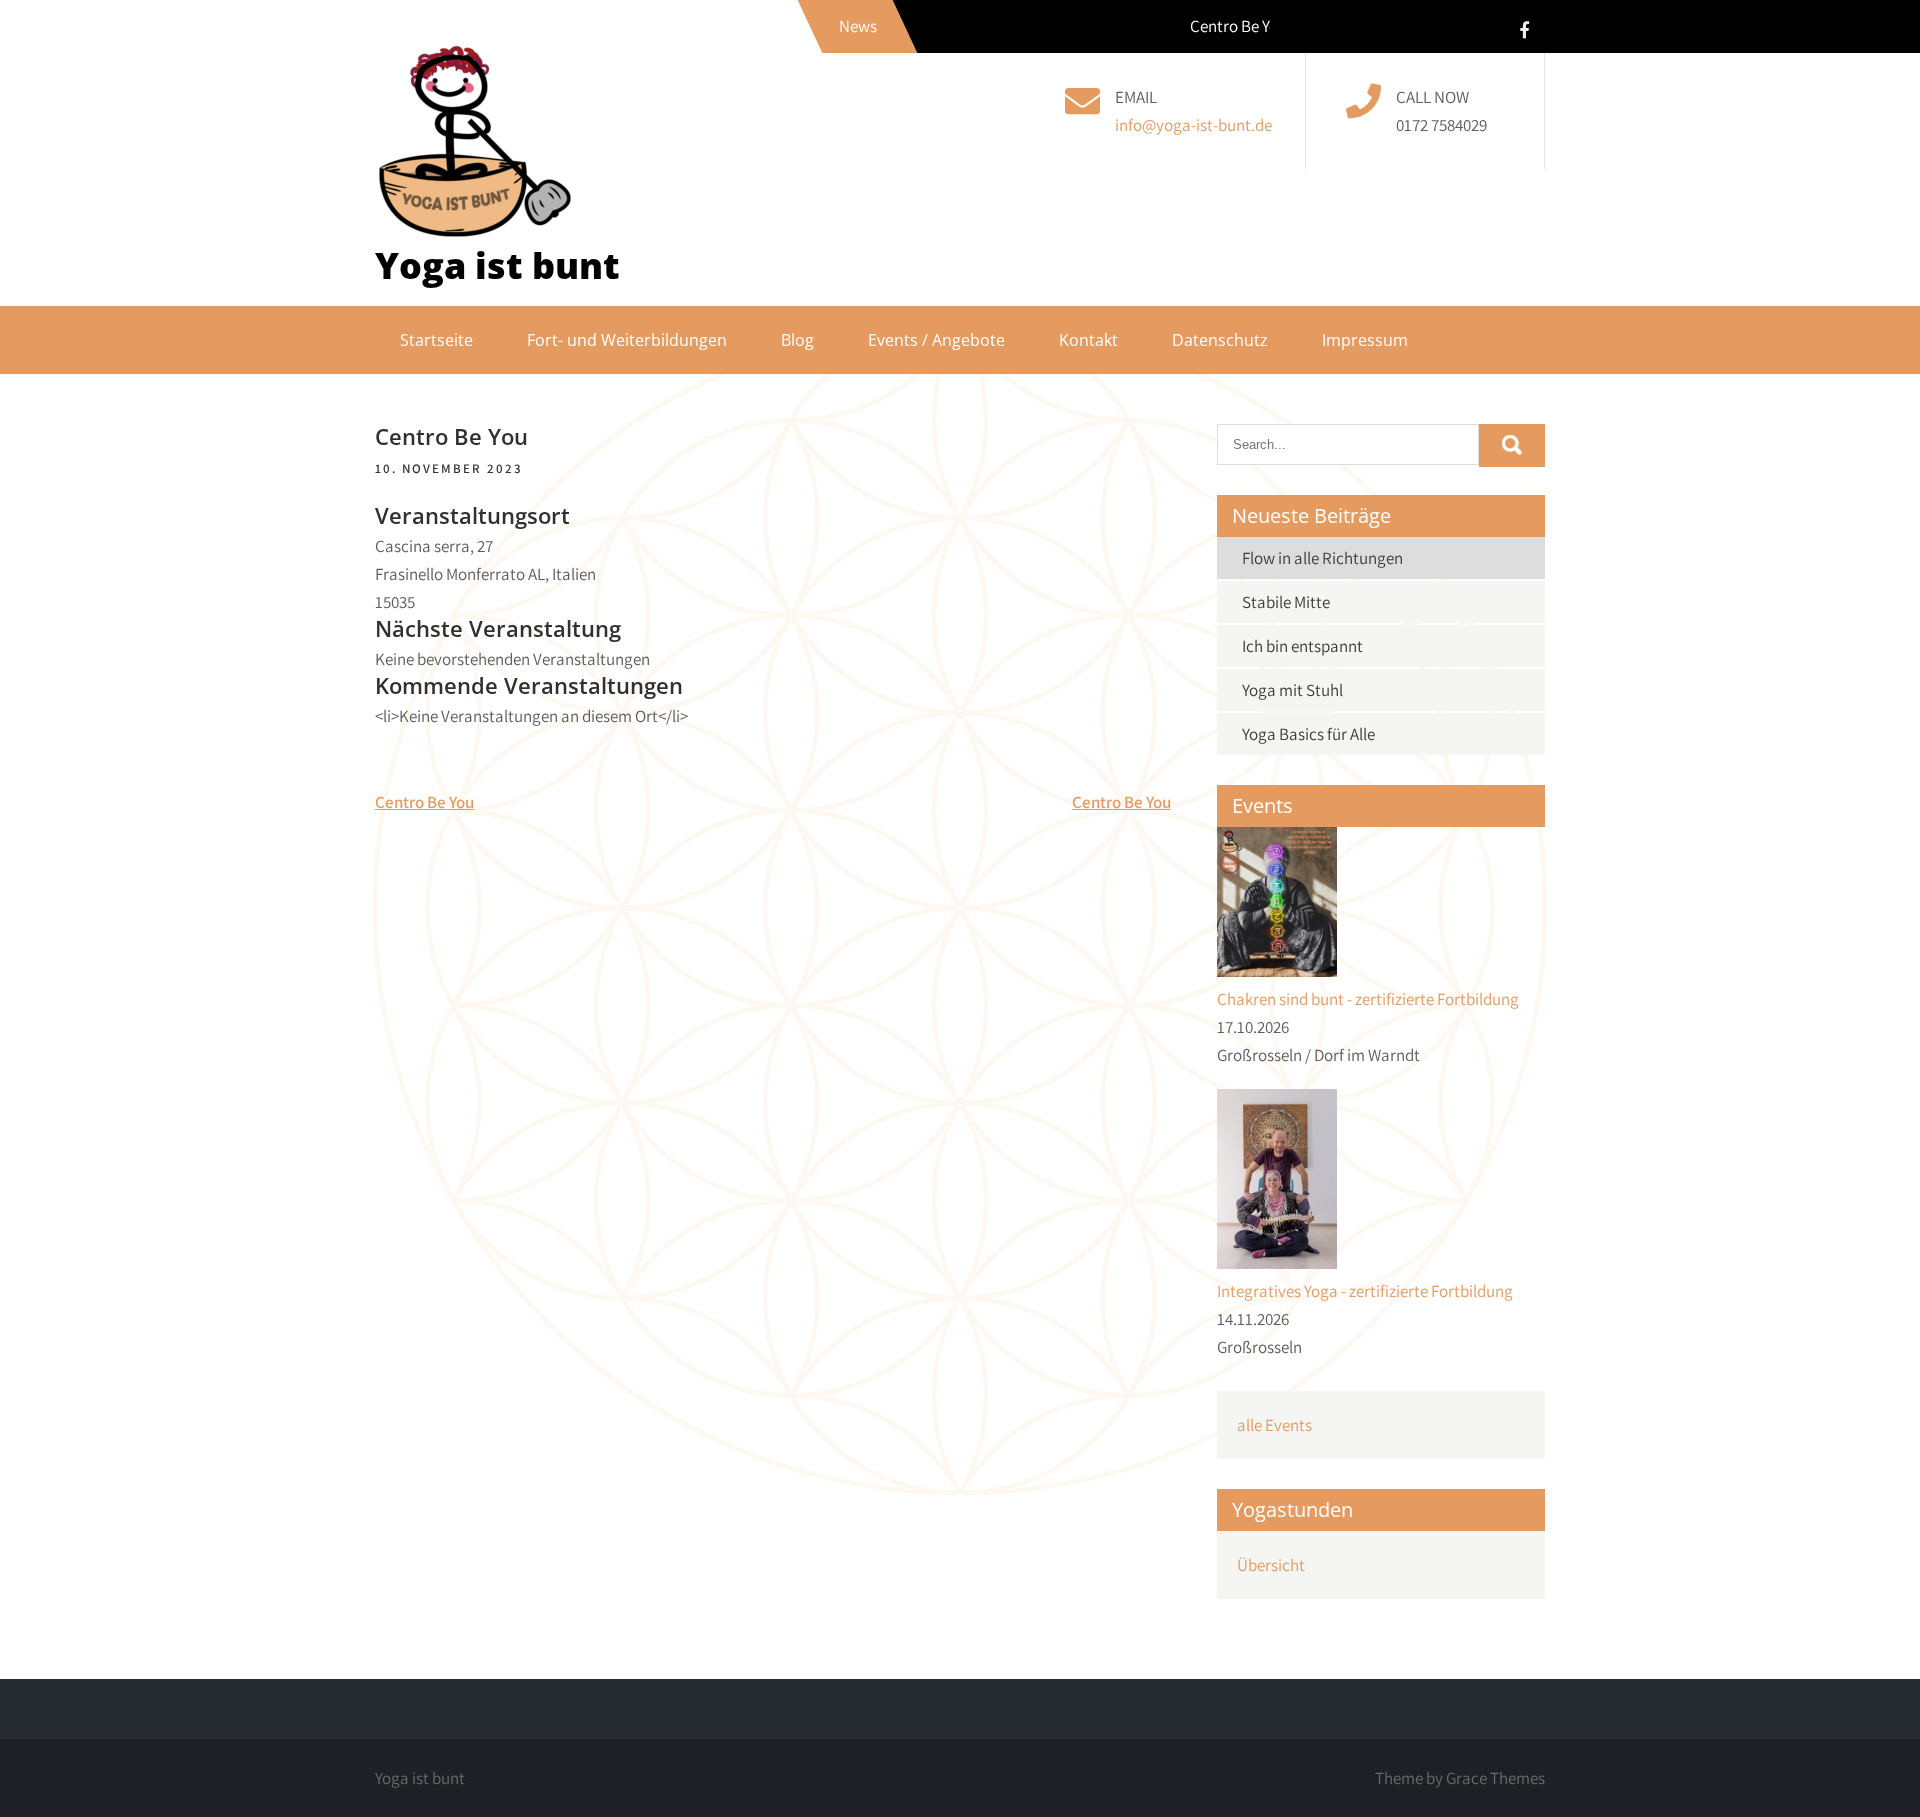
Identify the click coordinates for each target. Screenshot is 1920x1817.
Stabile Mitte (1286, 602)
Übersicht (1271, 1565)
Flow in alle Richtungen (1322, 558)
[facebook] (1524, 29)
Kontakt (1088, 340)
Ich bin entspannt (1302, 646)
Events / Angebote (936, 340)
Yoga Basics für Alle (1308, 734)
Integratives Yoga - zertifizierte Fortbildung (1365, 1291)
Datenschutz (1220, 340)
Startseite (436, 340)
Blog (797, 340)
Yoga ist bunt (497, 265)
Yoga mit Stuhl (1292, 690)
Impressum (1365, 340)
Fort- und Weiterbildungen (627, 340)
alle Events (1274, 1425)
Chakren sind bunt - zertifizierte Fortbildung (1368, 999)
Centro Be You (424, 802)
